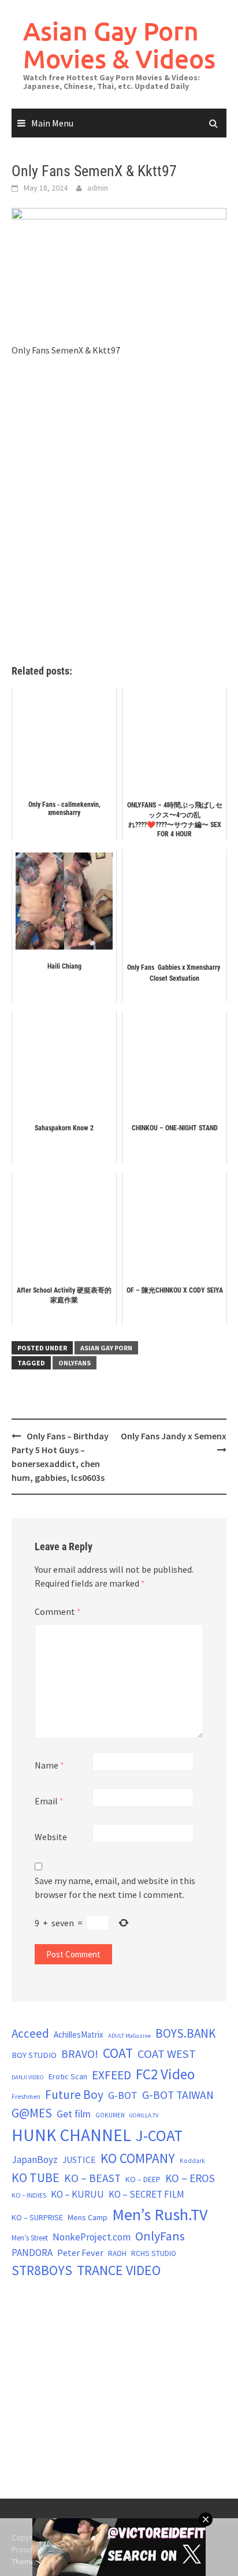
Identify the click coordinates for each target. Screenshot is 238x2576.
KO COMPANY (138, 2158)
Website (51, 1837)
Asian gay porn (106, 1348)
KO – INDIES (29, 2195)
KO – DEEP (143, 2179)
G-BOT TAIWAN (178, 2095)
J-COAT (159, 2135)
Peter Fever (80, 2253)
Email (49, 1801)
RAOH (117, 2253)
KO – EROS (190, 2178)
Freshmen (26, 2097)
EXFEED (111, 2075)
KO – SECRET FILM (146, 2194)
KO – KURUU (77, 2194)
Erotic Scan (68, 2076)
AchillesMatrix (79, 2035)
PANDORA (32, 2253)
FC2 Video (165, 2074)
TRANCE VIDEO (119, 2270)
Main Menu (52, 123)
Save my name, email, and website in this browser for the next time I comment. (115, 1888)
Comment (58, 1611)
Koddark (192, 2161)
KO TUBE (36, 2177)
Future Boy (74, 2095)
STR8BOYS (42, 2270)
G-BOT (123, 2095)
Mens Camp (88, 2217)
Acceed (30, 2033)
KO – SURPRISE (37, 2217)
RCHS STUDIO (154, 2253)
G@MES (32, 2113)
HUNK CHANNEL (71, 2135)
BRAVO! (80, 2054)
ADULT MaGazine (129, 2036)
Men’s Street (30, 2238)
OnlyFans (75, 1363)
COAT (118, 2053)
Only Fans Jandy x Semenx (174, 1436)
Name (49, 1765)
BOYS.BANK (185, 2033)
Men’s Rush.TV (160, 2214)
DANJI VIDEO (28, 2077)
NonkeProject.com (92, 2237)
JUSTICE (79, 2160)
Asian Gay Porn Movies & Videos (119, 45)
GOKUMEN (110, 2115)
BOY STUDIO (34, 2055)
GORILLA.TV (144, 2115)
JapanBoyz (35, 2160)
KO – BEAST (92, 2178)
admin (98, 188)
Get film (74, 2114)
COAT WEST (167, 2054)
